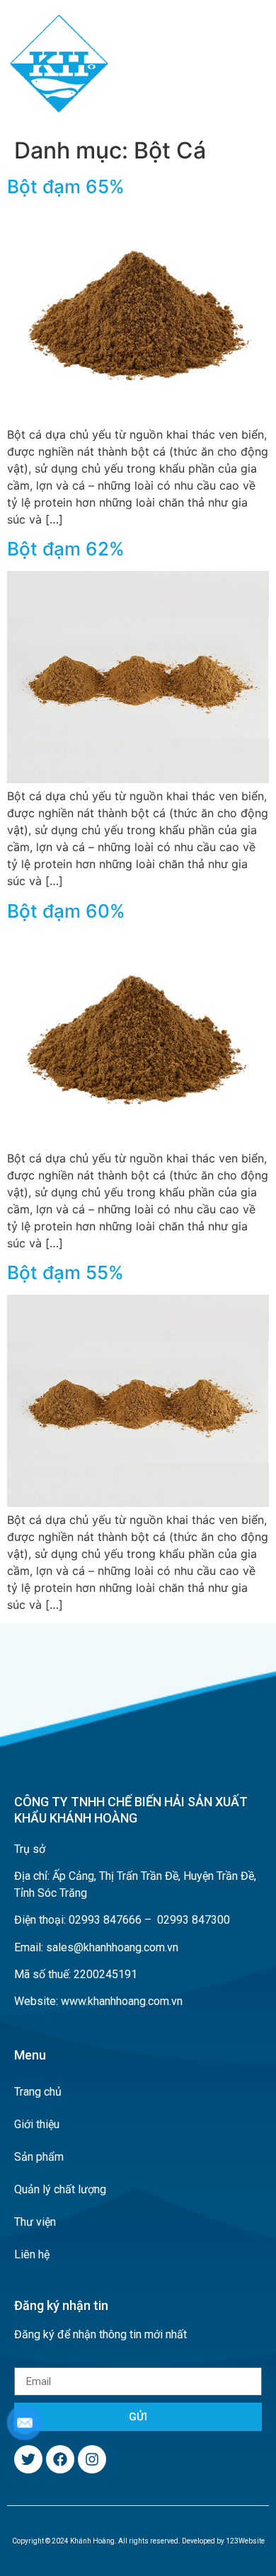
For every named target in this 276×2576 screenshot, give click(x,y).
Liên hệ (32, 2254)
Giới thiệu (37, 2124)
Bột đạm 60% (66, 911)
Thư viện (35, 2222)
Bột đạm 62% (66, 549)
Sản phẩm (39, 2157)
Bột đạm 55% (65, 1272)
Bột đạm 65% (66, 186)
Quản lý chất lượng (60, 2189)
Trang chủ (38, 2092)
